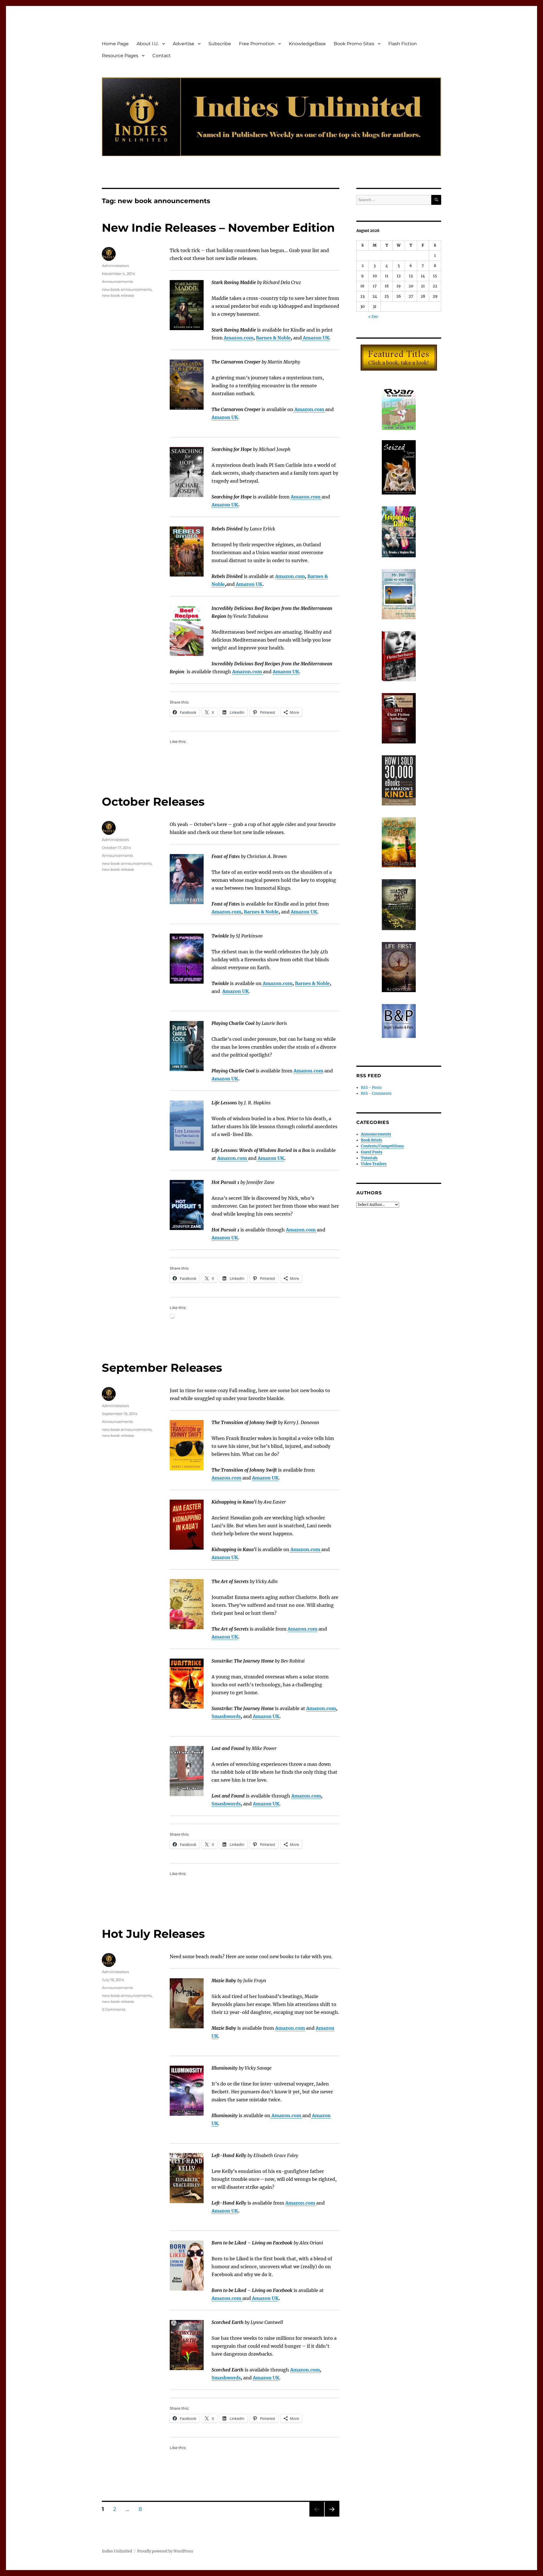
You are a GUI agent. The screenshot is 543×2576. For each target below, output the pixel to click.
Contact (162, 56)
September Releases (162, 1368)
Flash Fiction (403, 44)
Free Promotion (257, 44)
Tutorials (369, 1158)
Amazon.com (277, 983)
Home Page (115, 44)
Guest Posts (372, 1152)
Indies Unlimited (117, 2551)
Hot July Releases (153, 1934)
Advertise (184, 44)
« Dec (373, 317)
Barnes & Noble (273, 338)
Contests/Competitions (382, 1146)
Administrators (115, 266)
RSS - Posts (371, 1088)
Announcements (117, 281)
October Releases (153, 802)
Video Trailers (374, 1164)
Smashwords (226, 1716)
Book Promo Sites (354, 44)
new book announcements (127, 289)
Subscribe (220, 44)
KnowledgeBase (307, 44)
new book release (118, 295)
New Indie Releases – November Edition (218, 228)
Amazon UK (225, 505)
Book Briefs (371, 1140)
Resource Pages (120, 56)
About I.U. (148, 44)
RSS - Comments (376, 1094)
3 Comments (114, 2009)
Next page (332, 2516)
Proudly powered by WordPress (165, 2551)
